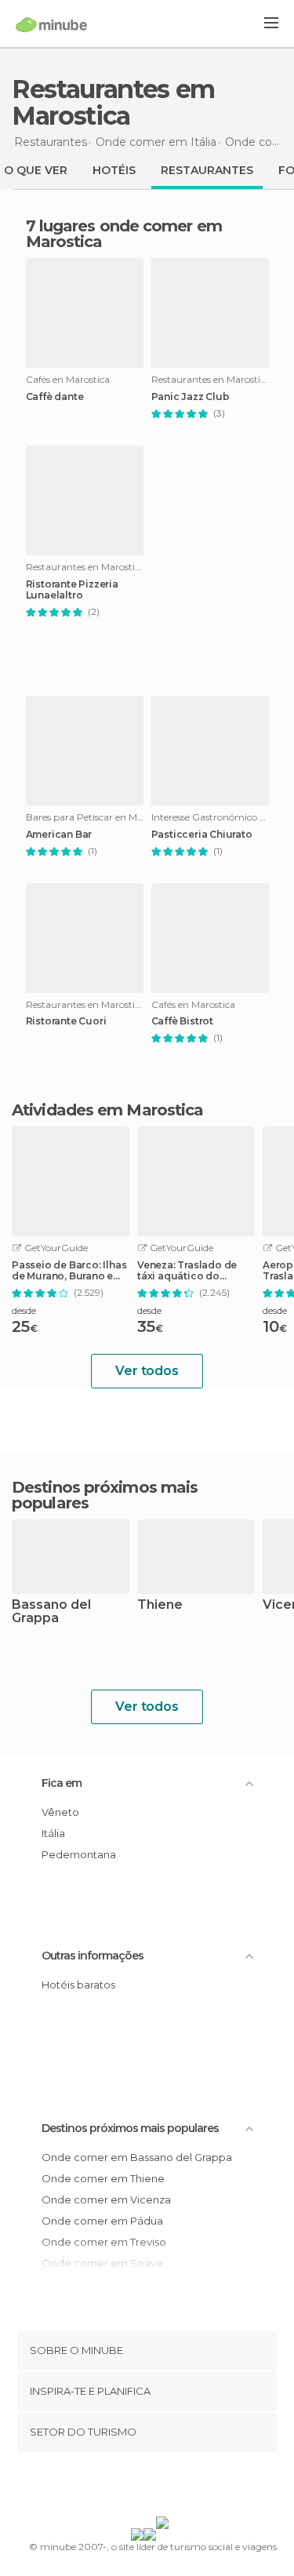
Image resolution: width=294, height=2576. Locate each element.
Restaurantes (207, 170)
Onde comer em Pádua (102, 2221)
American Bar (59, 835)
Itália (53, 1833)
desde (24, 1310)
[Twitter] (143, 2487)
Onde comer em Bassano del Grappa (137, 2157)
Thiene (160, 1605)
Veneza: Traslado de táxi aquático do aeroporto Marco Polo (192, 1271)
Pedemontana (79, 1854)
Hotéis (114, 170)
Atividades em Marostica (107, 1110)
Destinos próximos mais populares (105, 1495)
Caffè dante (55, 397)
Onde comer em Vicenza (106, 2199)
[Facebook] (122, 2487)
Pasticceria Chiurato (202, 835)
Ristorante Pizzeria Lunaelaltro (72, 590)
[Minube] (51, 24)
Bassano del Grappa (51, 1612)
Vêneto (60, 1812)
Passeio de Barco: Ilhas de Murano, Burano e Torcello (69, 1271)
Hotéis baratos (78, 1985)
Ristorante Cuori (66, 1021)
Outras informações (93, 1956)
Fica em (62, 1783)
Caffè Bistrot (182, 1021)
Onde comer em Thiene (103, 2178)
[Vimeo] (163, 2487)
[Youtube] (183, 2487)
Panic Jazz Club (191, 397)
